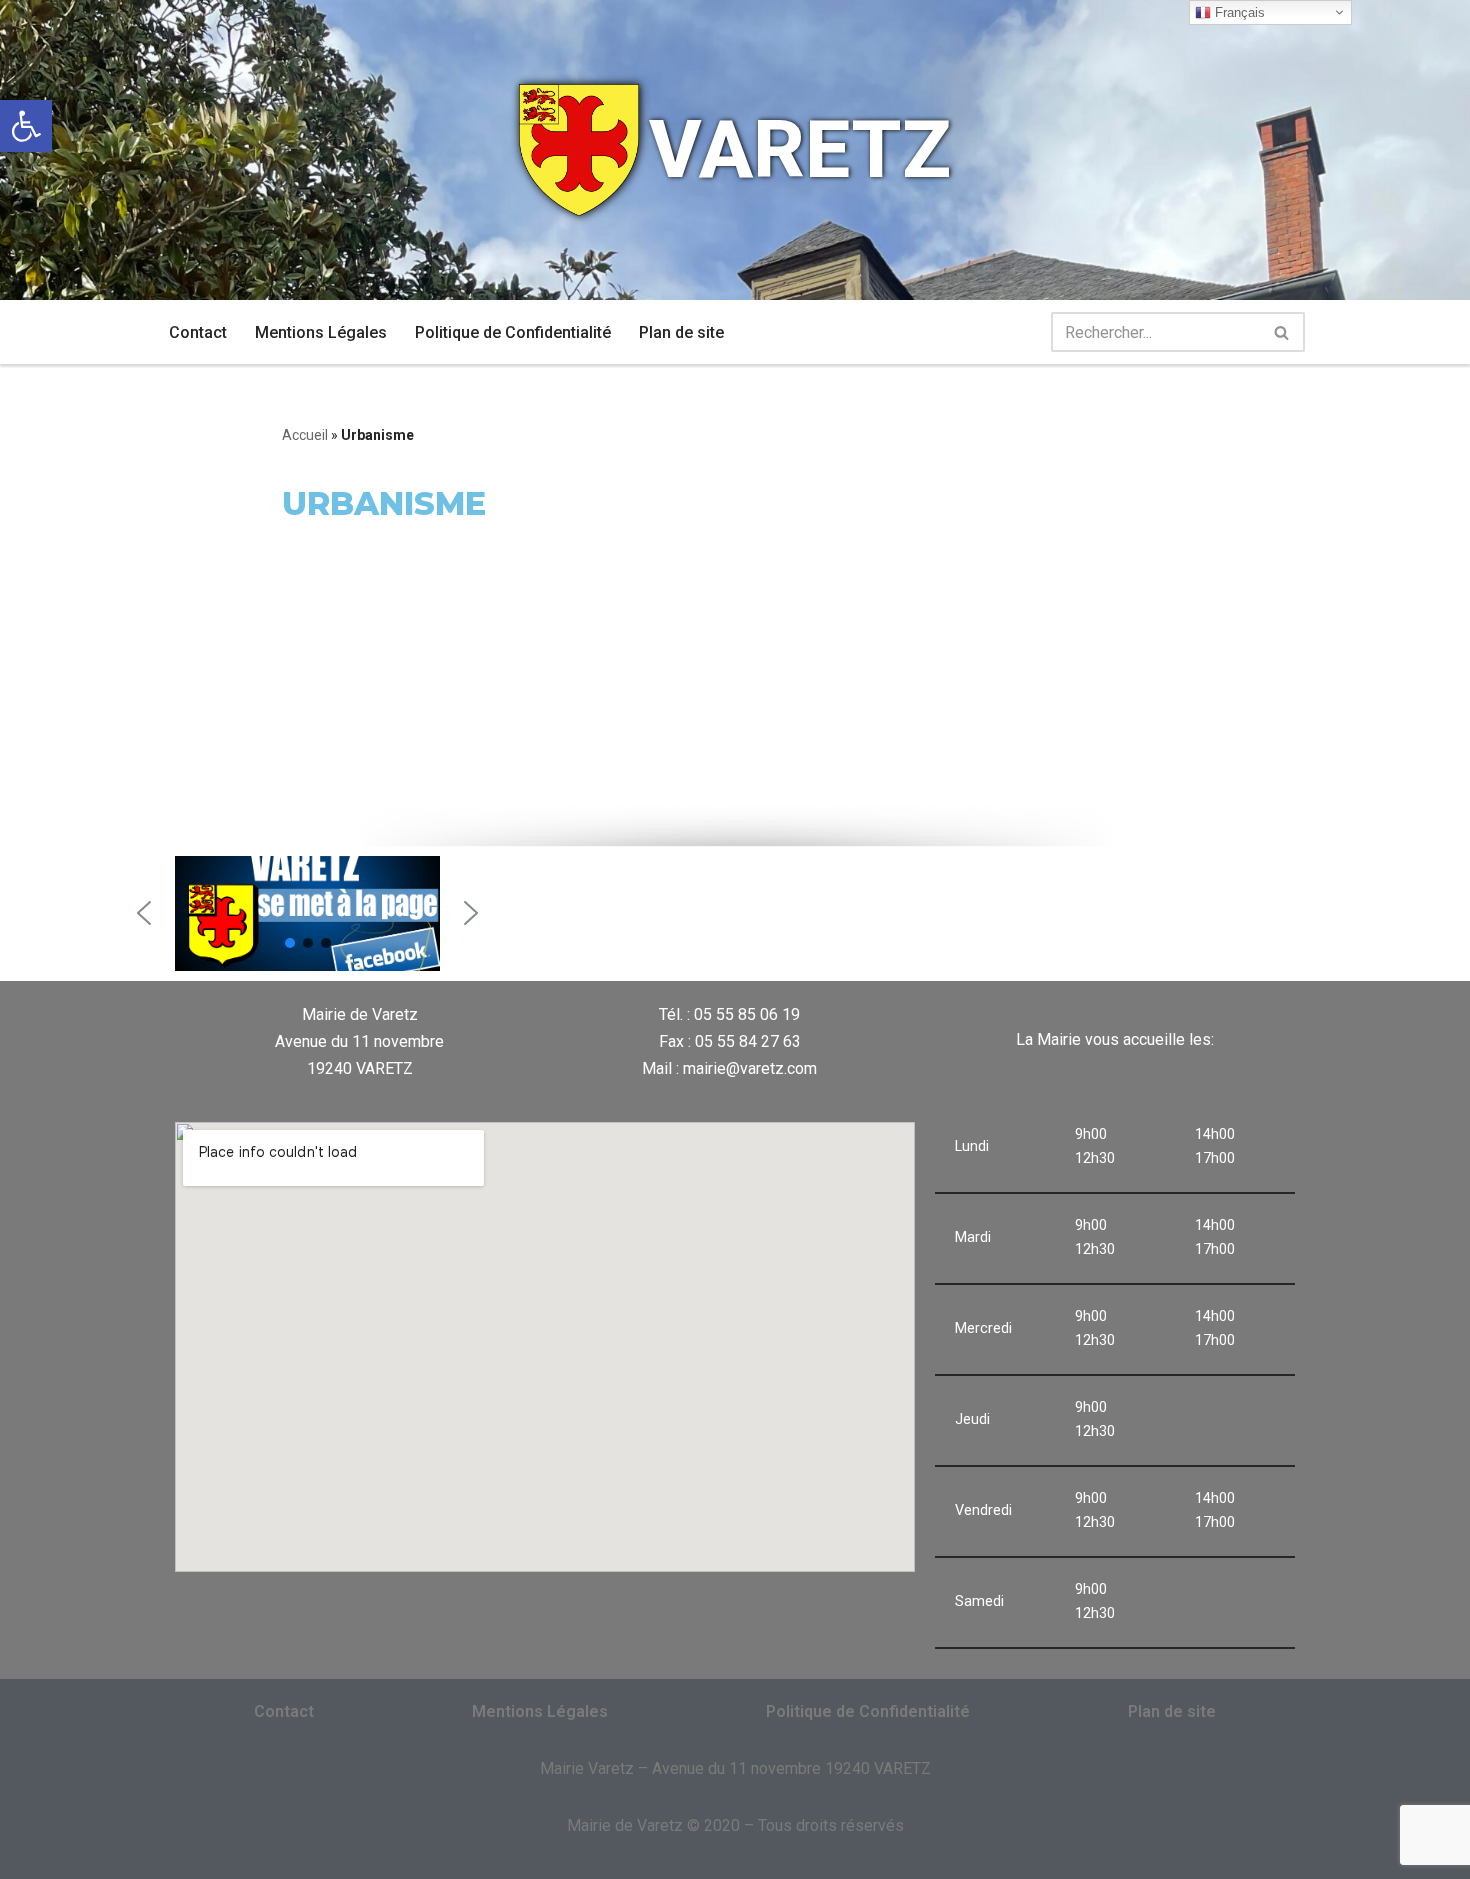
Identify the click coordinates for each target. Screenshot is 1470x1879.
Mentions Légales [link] (321, 332)
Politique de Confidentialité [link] (513, 332)
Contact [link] (198, 332)
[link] (26, 126)
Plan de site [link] (681, 332)
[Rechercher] (1282, 332)
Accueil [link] (305, 435)
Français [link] (1238, 12)
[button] (144, 913)
